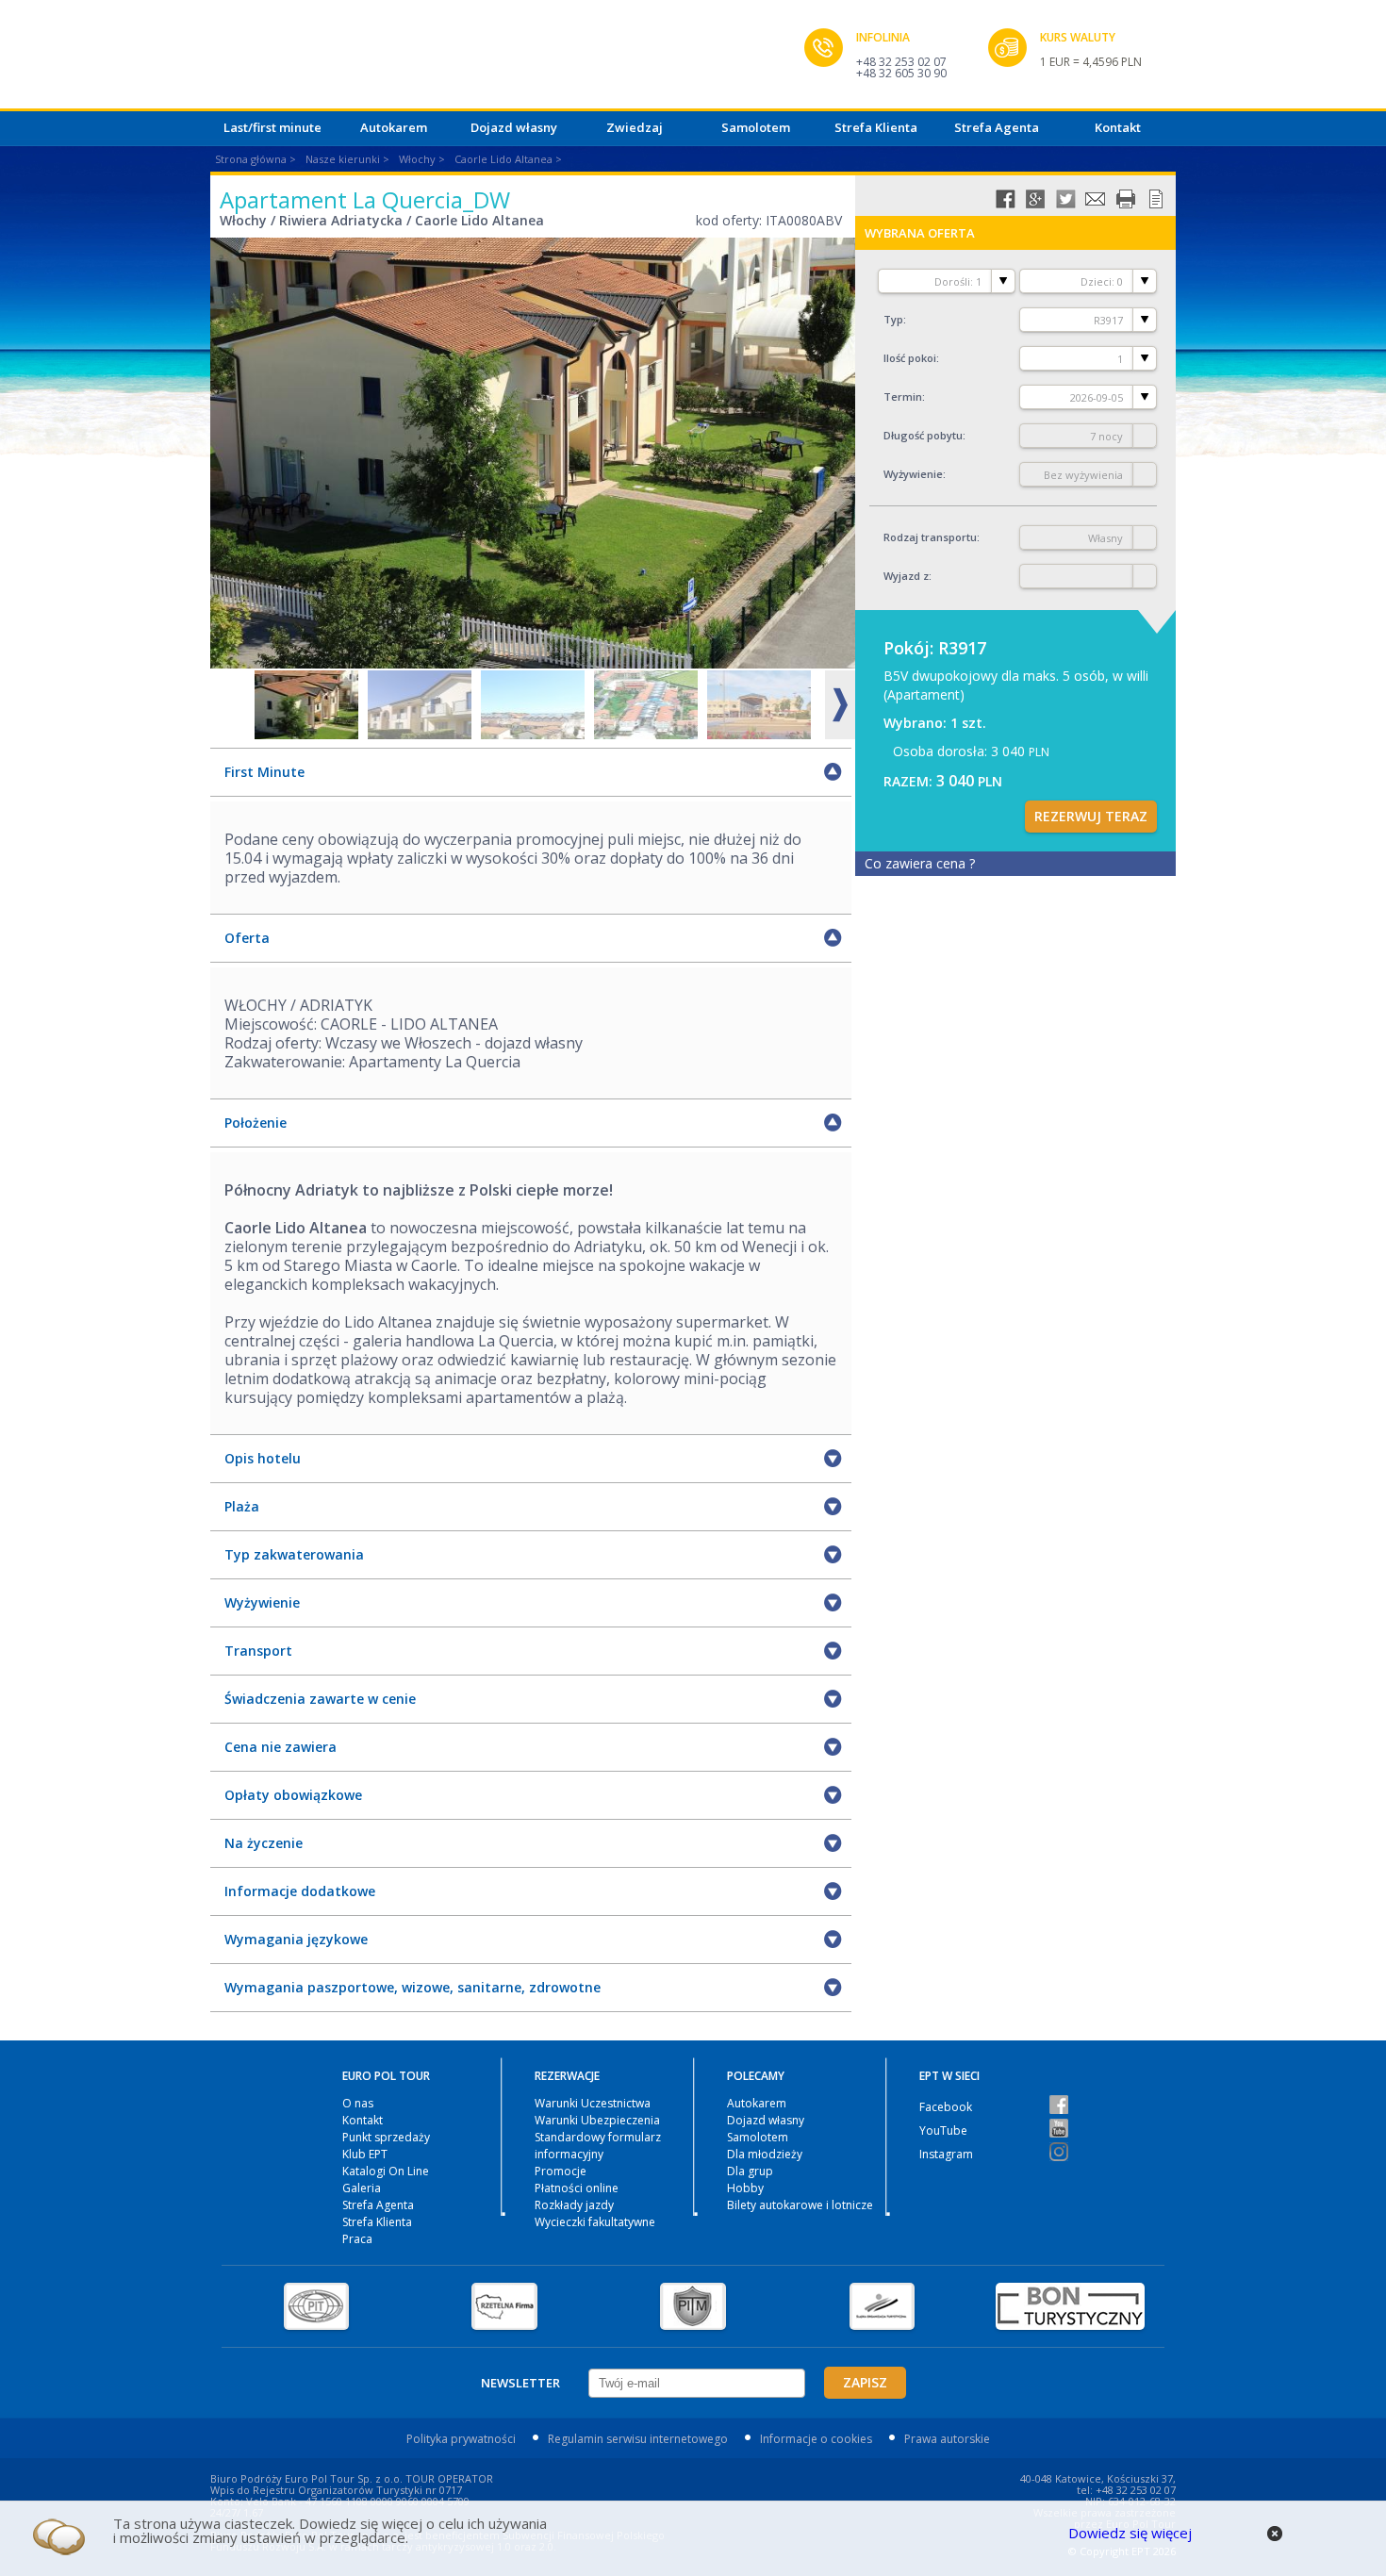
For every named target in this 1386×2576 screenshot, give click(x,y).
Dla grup (750, 2171)
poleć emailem (1096, 199)
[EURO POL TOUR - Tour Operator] (507, 59)
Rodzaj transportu (930, 537)
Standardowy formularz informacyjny (598, 2146)
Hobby (745, 2188)
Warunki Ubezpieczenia (597, 2120)
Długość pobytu (923, 435)
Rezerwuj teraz (1091, 816)
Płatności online (577, 2188)
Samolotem (756, 127)
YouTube (943, 2130)
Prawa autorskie (947, 2439)
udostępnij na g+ (1035, 199)
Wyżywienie (913, 474)
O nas (358, 2103)
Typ (893, 319)
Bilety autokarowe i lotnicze (800, 2205)
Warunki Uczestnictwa (593, 2103)
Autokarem (394, 127)
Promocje (561, 2171)
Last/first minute (272, 127)
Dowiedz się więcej (1130, 2533)
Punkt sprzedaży (386, 2137)
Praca (357, 2239)
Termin (903, 396)
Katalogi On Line (386, 2171)
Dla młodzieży (765, 2154)
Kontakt (1118, 127)
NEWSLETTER (520, 2383)
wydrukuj (1126, 199)
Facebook (946, 2107)
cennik (1156, 199)
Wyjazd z (906, 576)
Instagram (946, 2154)
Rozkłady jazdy (574, 2205)
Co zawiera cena (920, 863)
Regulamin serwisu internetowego (638, 2439)
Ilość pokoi (910, 358)
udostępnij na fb (1005, 199)
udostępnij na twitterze (1065, 199)
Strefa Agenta (997, 127)
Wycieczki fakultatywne (595, 2222)
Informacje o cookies (816, 2439)
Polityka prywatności (461, 2439)
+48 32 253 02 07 (901, 62)
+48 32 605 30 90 (901, 73)
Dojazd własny (514, 127)
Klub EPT (365, 2154)
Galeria (362, 2188)
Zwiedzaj (635, 127)
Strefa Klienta (876, 127)
